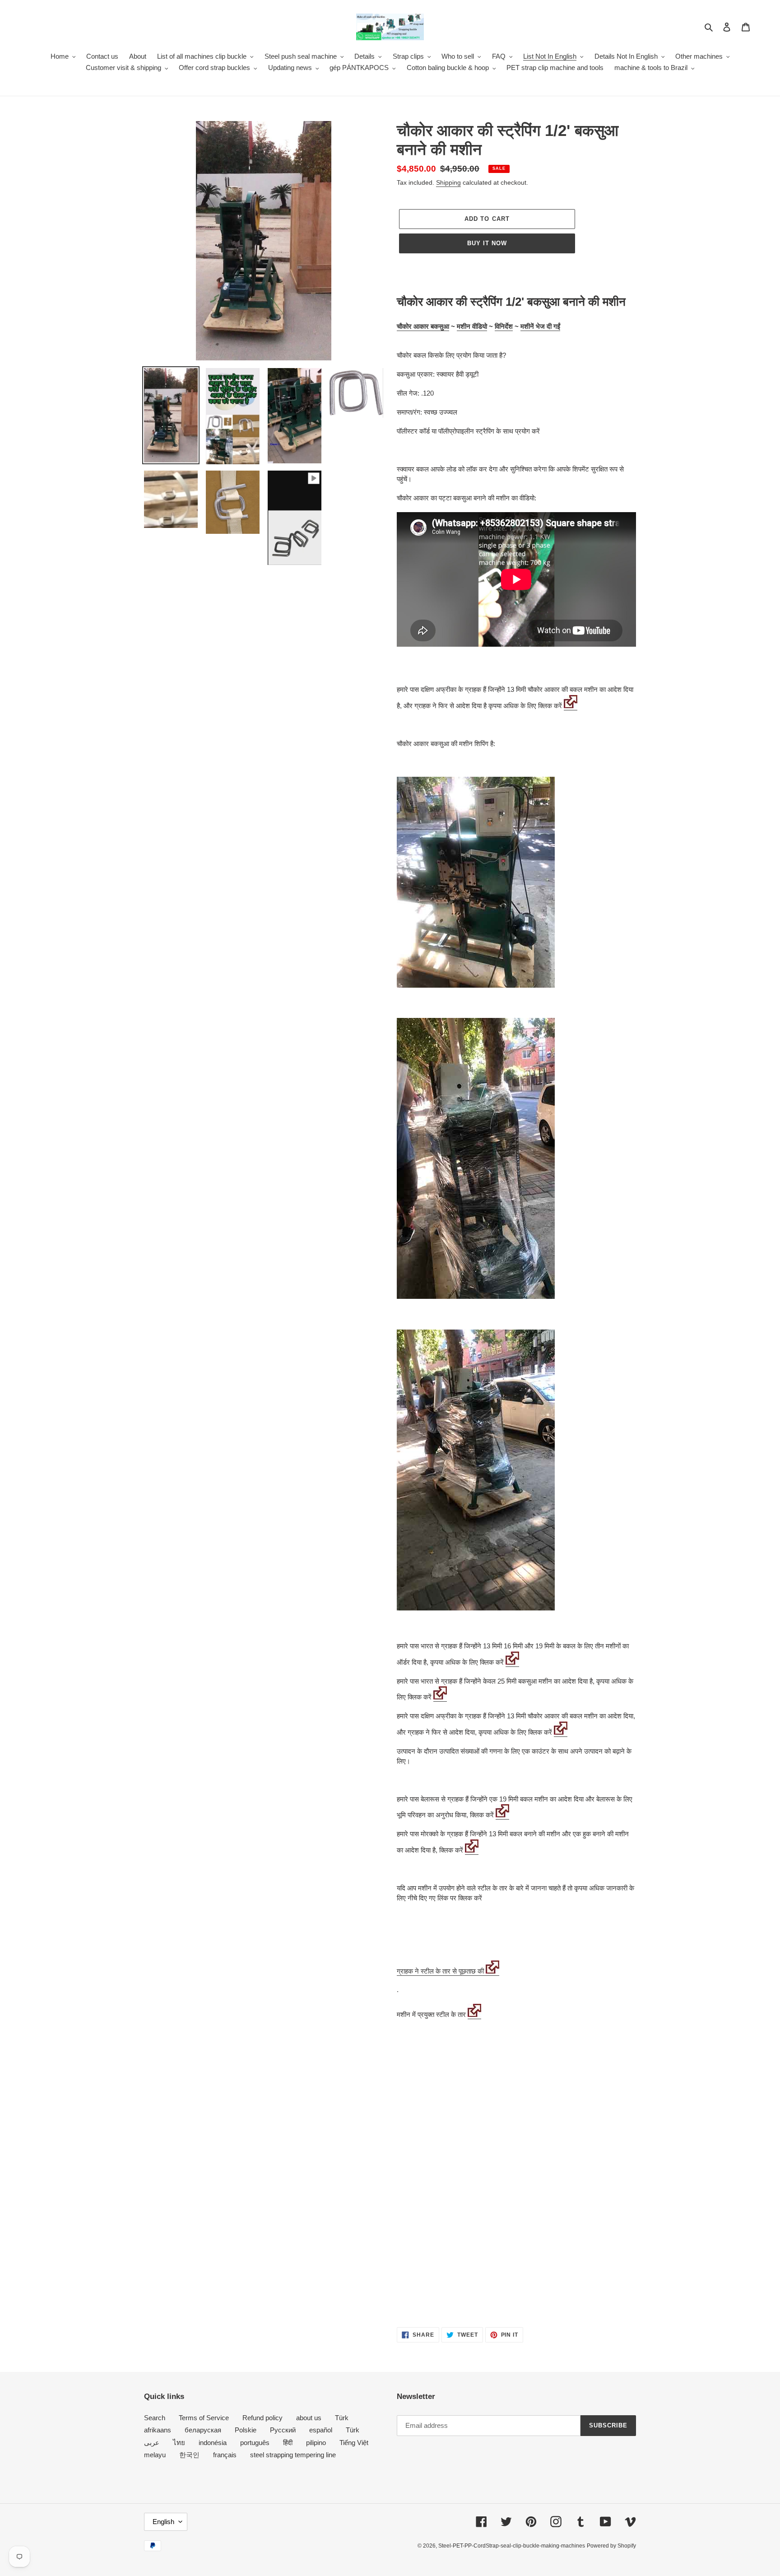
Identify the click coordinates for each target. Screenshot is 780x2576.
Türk (342, 2418)
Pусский (283, 2430)
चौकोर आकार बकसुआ (423, 326)
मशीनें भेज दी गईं (540, 326)
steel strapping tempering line (293, 2455)
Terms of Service (204, 2418)
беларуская (203, 2430)
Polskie (246, 2430)
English (163, 2522)
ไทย (179, 2443)
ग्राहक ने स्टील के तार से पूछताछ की (440, 1971)
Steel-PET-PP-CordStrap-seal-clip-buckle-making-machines (512, 2546)
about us (309, 2418)
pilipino (316, 2443)
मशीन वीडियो (472, 326)
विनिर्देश (504, 326)
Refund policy (262, 2418)
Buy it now (487, 243)
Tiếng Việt (354, 2443)
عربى (152, 2443)
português (255, 2443)
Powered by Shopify (611, 2546)
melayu (155, 2455)
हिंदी (288, 2443)
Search (155, 2418)
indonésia (213, 2443)
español (321, 2430)
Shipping (448, 182)
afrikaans (158, 2430)
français (225, 2455)
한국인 (189, 2455)
